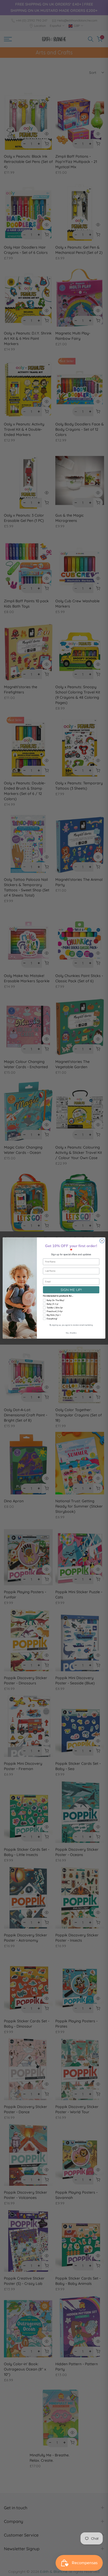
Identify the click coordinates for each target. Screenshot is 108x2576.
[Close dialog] (102, 1241)
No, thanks (71, 1333)
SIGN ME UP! (71, 1290)
